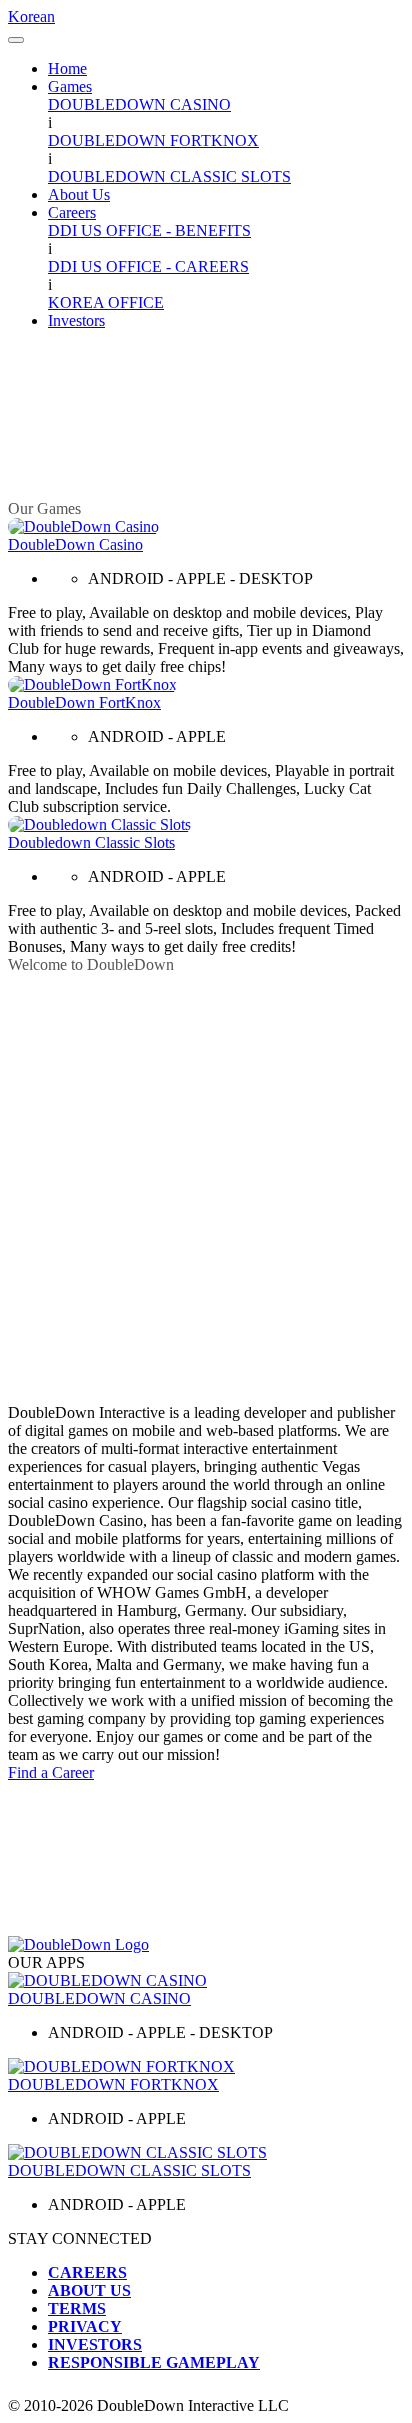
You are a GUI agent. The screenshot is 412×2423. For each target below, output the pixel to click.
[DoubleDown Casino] (83, 526)
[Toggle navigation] (16, 40)
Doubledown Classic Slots (91, 842)
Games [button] (70, 86)
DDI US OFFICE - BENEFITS (149, 230)
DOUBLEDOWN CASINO (139, 104)
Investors (76, 320)
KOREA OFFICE (106, 302)
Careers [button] (72, 212)
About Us (79, 194)
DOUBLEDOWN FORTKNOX (153, 140)
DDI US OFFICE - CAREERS (148, 266)
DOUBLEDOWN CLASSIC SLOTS (169, 176)
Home (67, 68)
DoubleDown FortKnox (84, 702)
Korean (31, 16)
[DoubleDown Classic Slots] (206, 2153)
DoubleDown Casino (75, 544)
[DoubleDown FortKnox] (92, 684)
